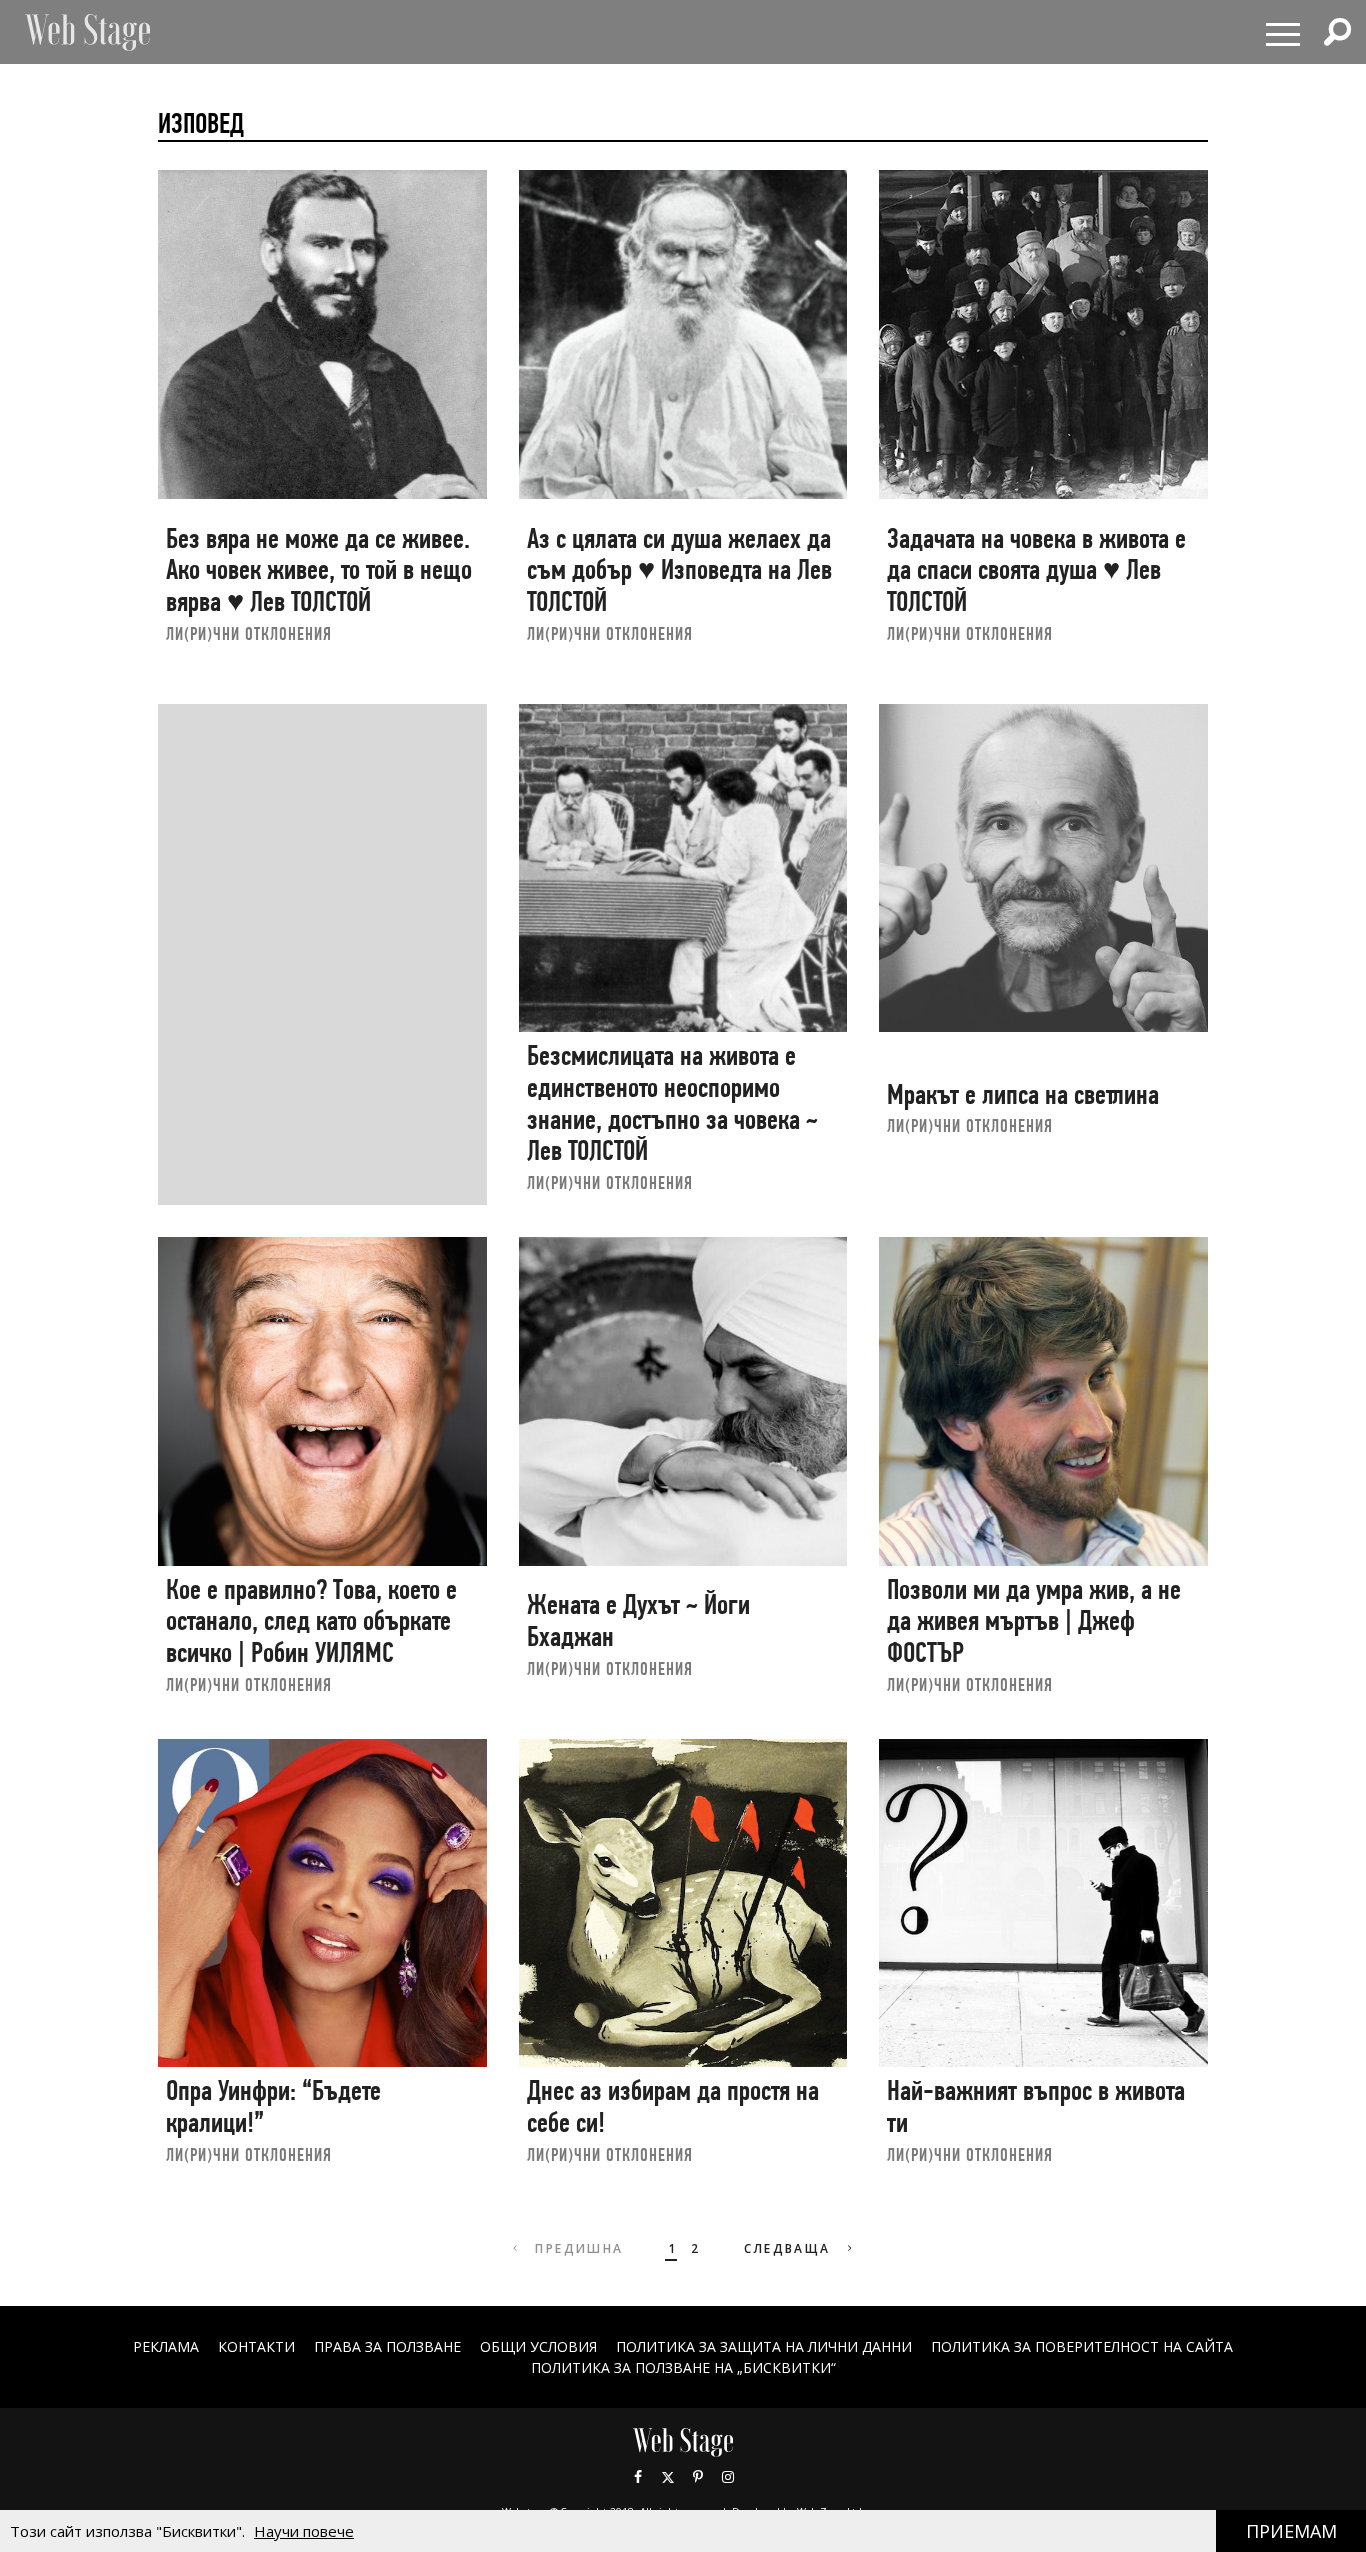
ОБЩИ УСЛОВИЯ (538, 2346)
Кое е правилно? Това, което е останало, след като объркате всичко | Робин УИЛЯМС (311, 1621)
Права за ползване (387, 2346)
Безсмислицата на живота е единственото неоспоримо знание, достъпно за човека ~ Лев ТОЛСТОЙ (672, 1103)
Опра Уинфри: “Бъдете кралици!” (273, 2106)
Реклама (166, 2346)
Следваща (790, 2248)
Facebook (638, 2477)
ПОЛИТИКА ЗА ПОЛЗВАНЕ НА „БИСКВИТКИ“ (683, 2367)
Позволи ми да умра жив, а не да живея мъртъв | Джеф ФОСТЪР (1034, 1621)
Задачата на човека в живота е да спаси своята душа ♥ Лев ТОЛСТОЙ (1036, 570)
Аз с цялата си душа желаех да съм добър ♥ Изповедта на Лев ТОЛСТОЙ (679, 570)
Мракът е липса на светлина (1023, 1094)
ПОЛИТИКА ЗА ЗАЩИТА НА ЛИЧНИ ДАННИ (764, 2346)
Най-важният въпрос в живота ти (1036, 2106)
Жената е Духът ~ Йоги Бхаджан (638, 1620)
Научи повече (304, 2531)
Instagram (728, 2477)
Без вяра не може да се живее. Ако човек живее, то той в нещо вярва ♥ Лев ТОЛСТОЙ (319, 570)
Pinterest (698, 2477)
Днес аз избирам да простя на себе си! (673, 2106)
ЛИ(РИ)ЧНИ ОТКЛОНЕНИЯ (249, 633)
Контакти (256, 2346)
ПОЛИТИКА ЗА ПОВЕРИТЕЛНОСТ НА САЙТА (1082, 2346)
